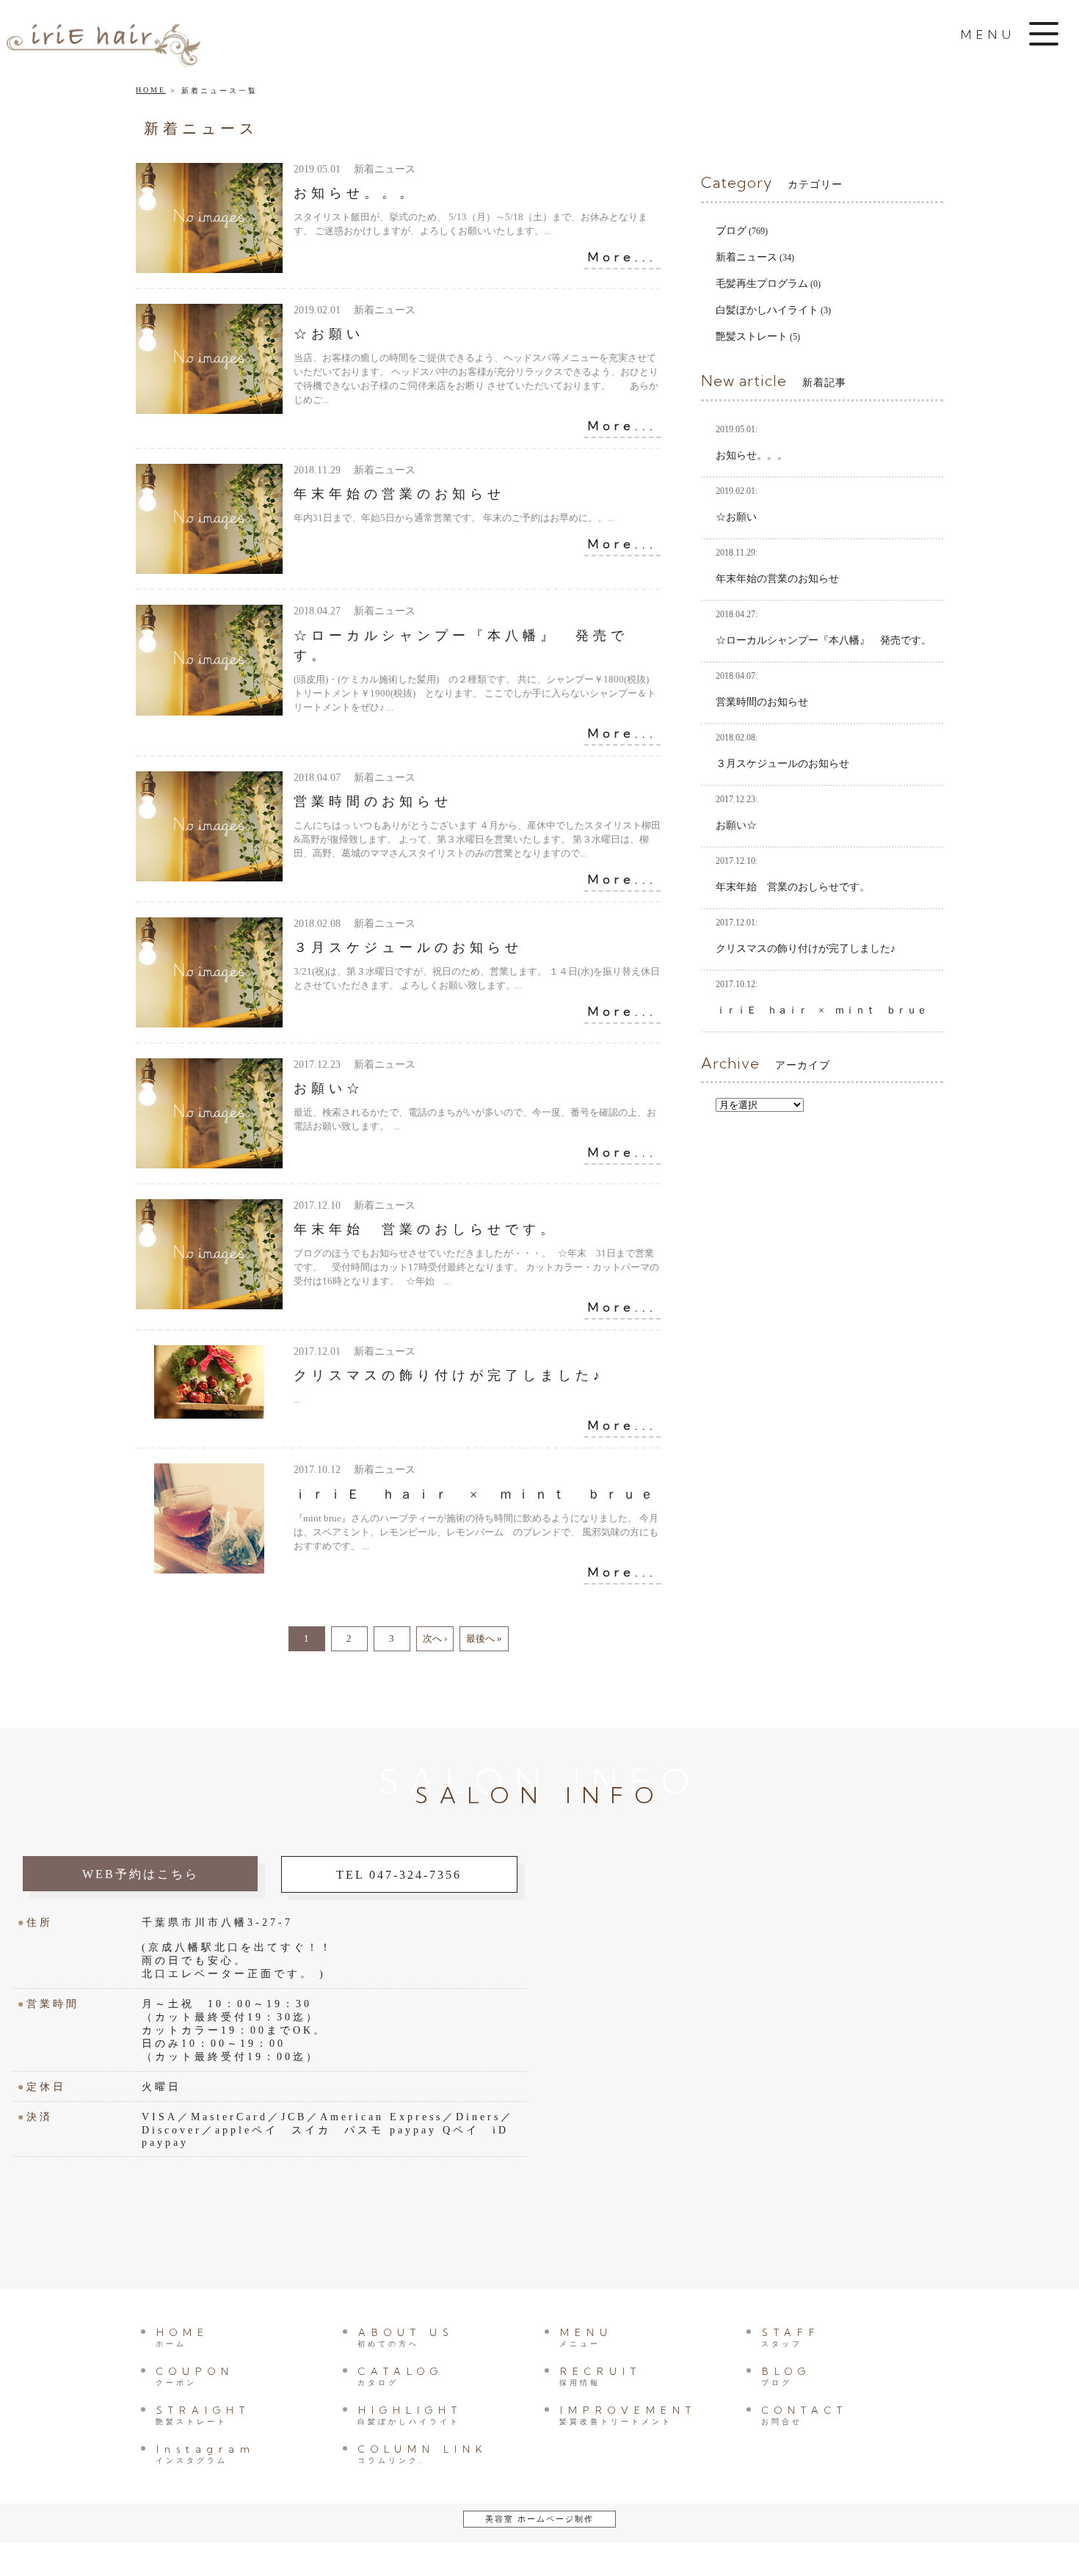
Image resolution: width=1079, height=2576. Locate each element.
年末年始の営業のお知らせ (399, 494)
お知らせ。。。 (355, 193)
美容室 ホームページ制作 (539, 2519)
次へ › (435, 1638)
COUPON (195, 2376)
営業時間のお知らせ (373, 801)
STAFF (791, 2337)
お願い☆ (329, 1088)
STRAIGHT (203, 2415)
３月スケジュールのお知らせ (408, 947)
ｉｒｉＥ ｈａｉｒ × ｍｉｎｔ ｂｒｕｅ (476, 1494)
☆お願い (329, 334)
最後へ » (484, 1638)
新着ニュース (746, 257)
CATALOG (400, 2376)
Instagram (206, 2454)
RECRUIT (600, 2376)
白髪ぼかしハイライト (767, 310)
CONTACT (804, 2415)
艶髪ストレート (752, 336)
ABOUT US (406, 2337)
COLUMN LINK (423, 2454)
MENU (586, 2337)
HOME (151, 90)
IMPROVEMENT (628, 2415)
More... (622, 257)
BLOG (786, 2376)
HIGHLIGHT (410, 2415)
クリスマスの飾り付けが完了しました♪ (449, 1375)
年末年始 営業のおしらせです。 (426, 1229)
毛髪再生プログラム (762, 284)
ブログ (731, 231)
